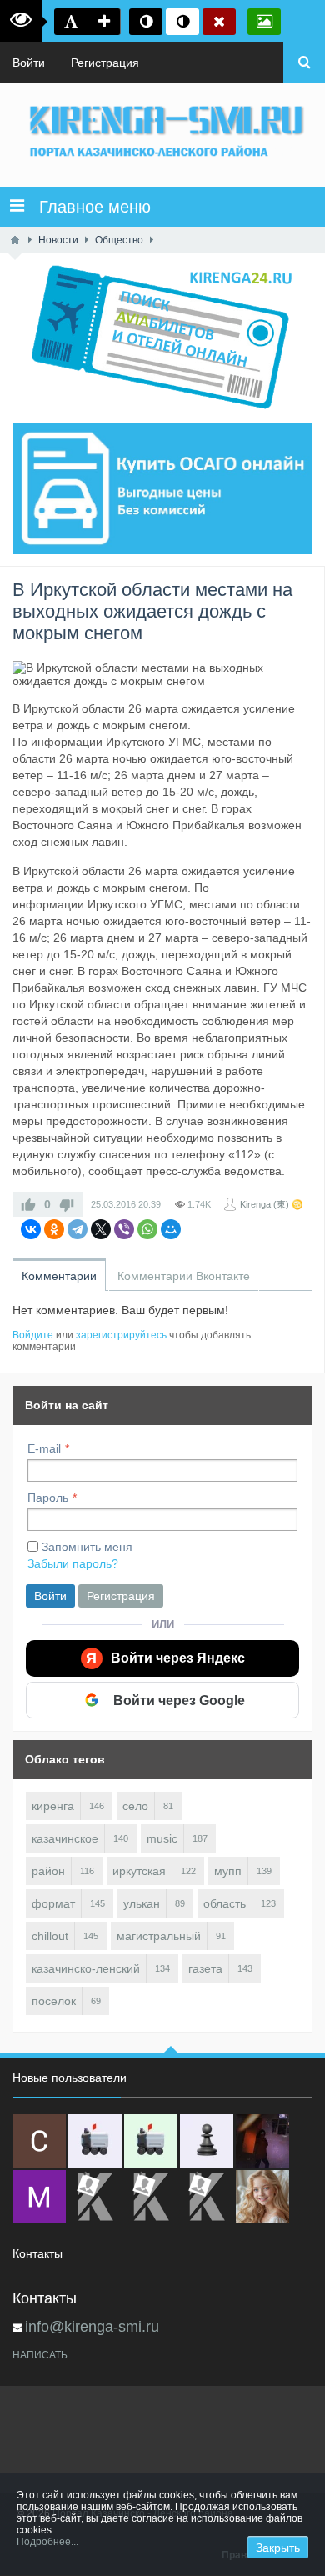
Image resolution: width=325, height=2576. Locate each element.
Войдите (33, 1335)
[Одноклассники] (54, 1229)
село (135, 1806)
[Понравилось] (28, 1204)
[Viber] (124, 1229)
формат (53, 1903)
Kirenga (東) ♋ (272, 1204)
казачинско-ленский (86, 1968)
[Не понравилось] (67, 1204)
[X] (101, 1229)
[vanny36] (262, 2197)
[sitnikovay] (95, 2197)
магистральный (159, 1936)
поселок (54, 2001)
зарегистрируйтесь (121, 1335)
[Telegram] (77, 1229)
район (48, 1871)
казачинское (65, 1838)
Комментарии (59, 1276)
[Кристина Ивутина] (207, 2197)
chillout (50, 1936)
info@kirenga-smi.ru (92, 2327)
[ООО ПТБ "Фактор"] (151, 2197)
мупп (228, 1871)
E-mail (44, 1448)
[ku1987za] (95, 2141)
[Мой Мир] (171, 1229)
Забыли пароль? (73, 1563)
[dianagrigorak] (262, 2141)
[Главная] (15, 240)
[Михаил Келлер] (39, 2197)
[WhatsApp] (147, 1229)
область (225, 1903)
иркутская (139, 1871)
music (162, 1838)
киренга (53, 1806)
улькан (142, 1903)
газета (205, 1968)
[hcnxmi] (151, 2141)
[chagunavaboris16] (207, 2141)
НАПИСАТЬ (40, 2355)
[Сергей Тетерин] (39, 2141)
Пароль (48, 1498)
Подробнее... (47, 2542)
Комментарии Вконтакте (184, 1276)
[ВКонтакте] (31, 1229)
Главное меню (87, 207)
